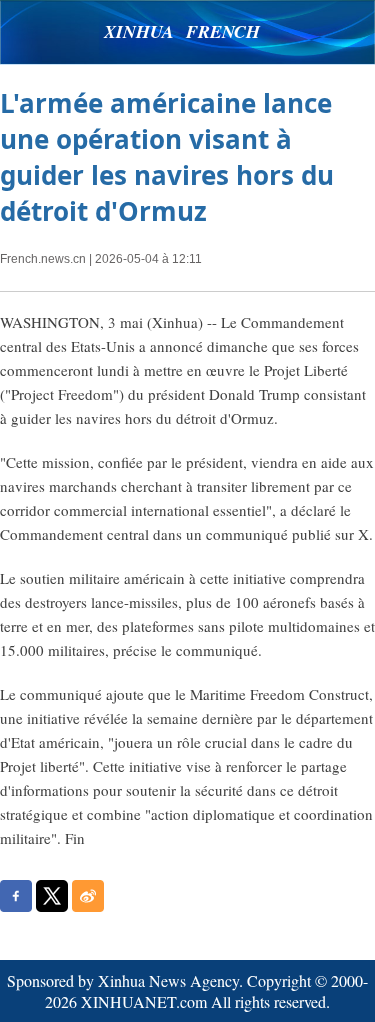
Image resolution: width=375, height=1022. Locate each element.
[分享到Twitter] (52, 896)
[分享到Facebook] (16, 896)
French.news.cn (43, 259)
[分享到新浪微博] (88, 896)
